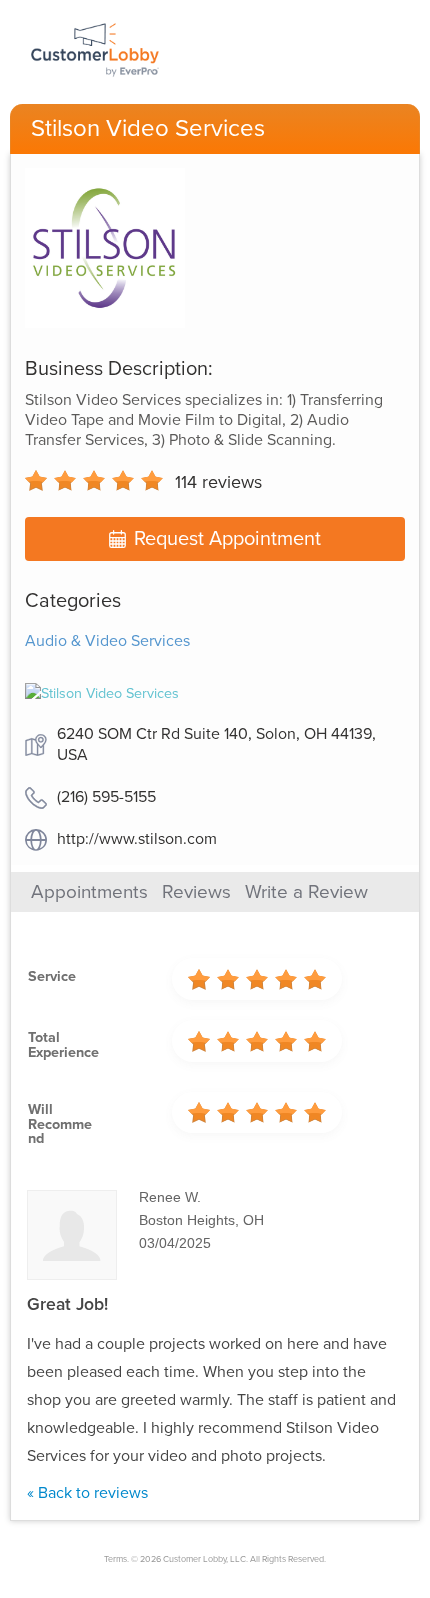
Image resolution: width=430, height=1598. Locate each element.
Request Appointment (227, 539)
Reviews (196, 892)
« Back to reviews (87, 1493)
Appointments (89, 892)
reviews (218, 482)
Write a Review (306, 892)
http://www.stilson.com (137, 839)
